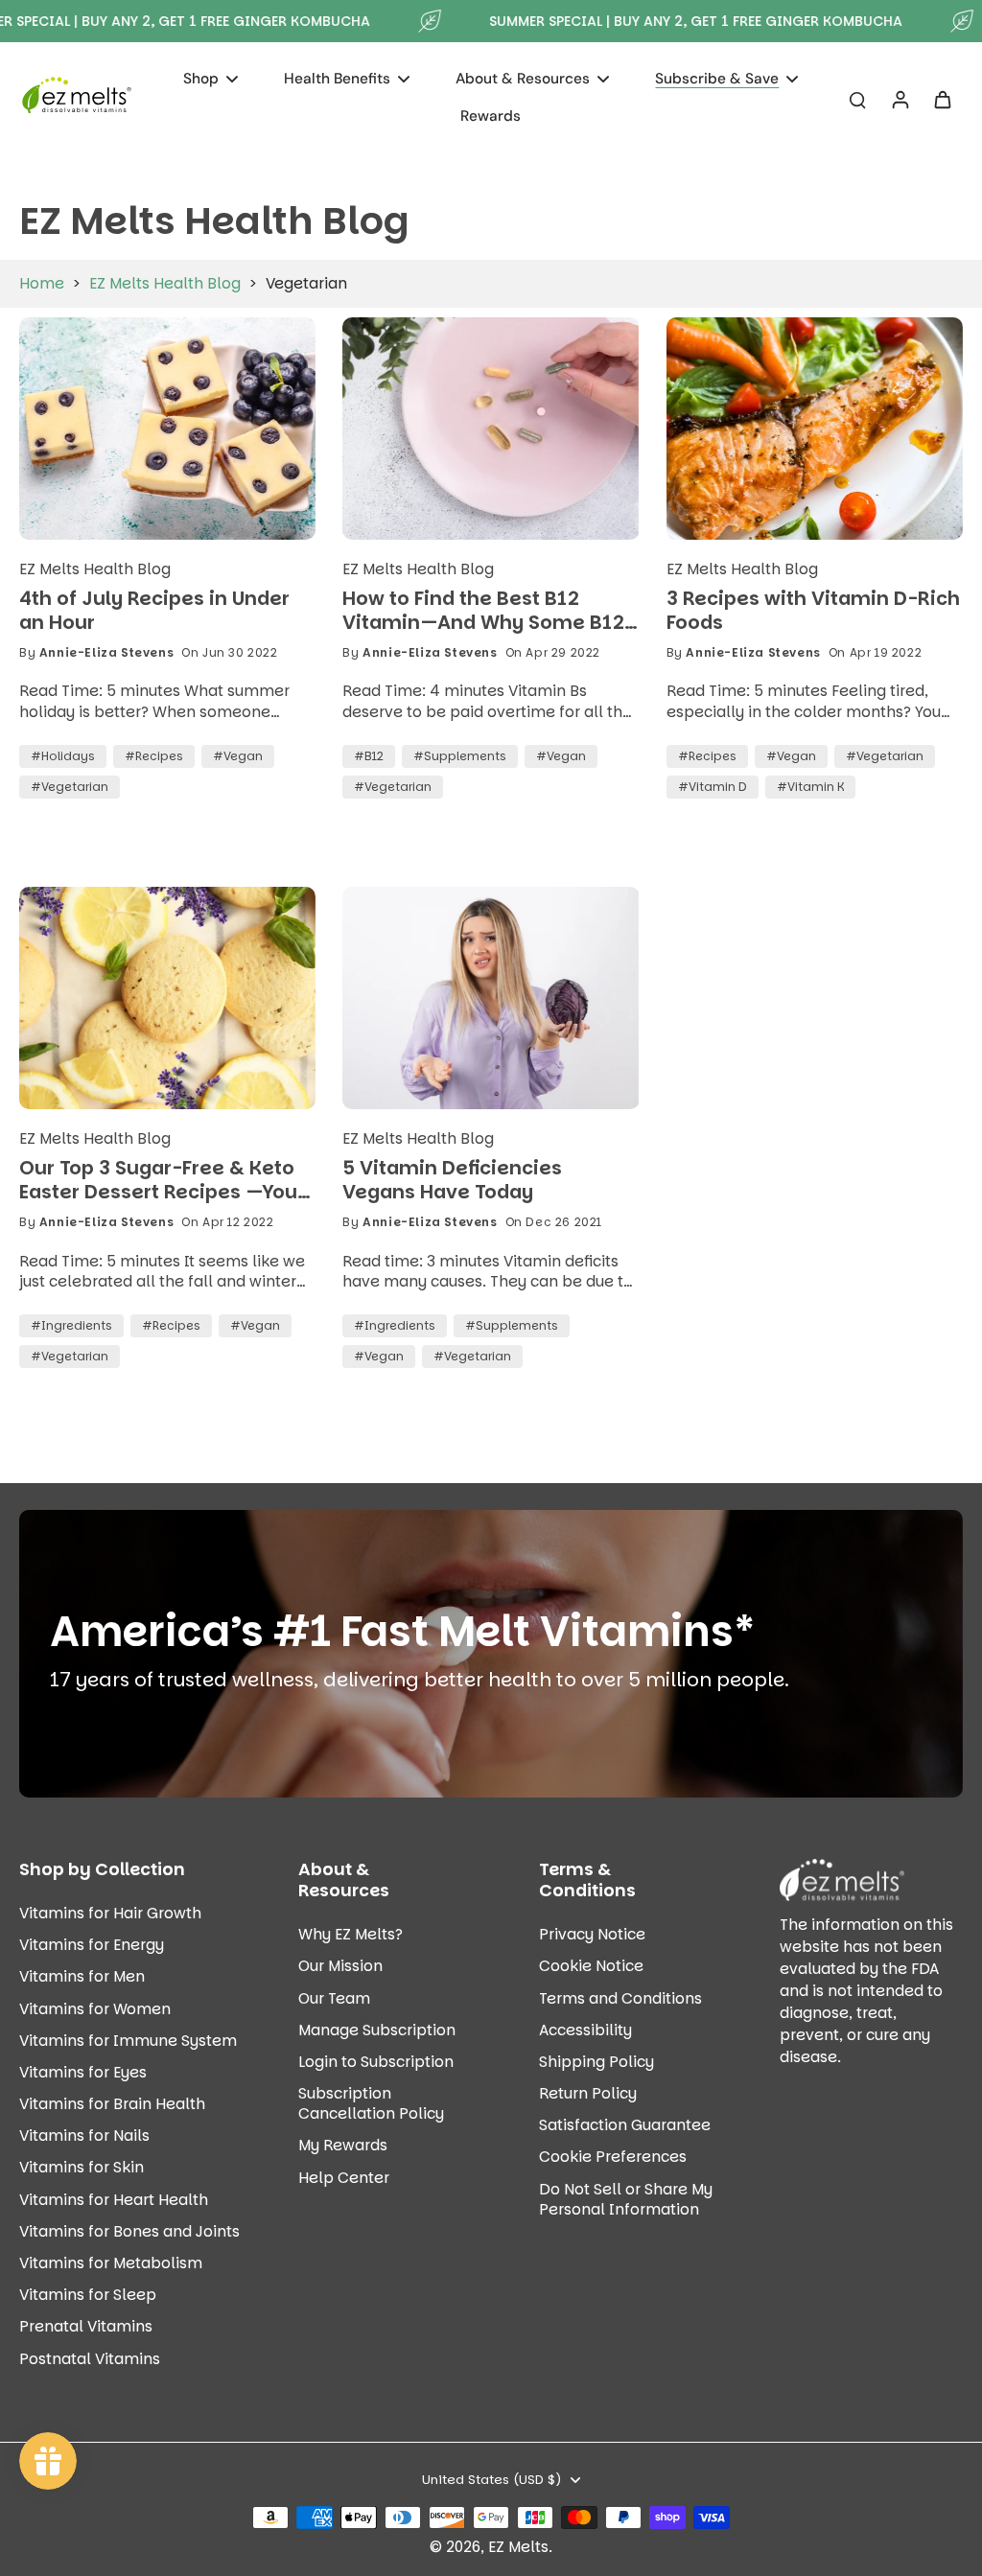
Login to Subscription (376, 2062)
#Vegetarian (70, 787)
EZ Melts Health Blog (165, 283)
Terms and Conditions (620, 1998)
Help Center (344, 2178)
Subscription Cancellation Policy (371, 2103)
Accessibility (585, 2030)
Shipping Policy (596, 2062)
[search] (857, 99)
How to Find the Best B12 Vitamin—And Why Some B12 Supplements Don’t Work (483, 610)
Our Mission (340, 1966)
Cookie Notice (591, 1966)
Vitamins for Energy (92, 1945)
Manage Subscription (377, 2030)
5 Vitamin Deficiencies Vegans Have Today (452, 1180)
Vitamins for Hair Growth (110, 1913)
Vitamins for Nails (84, 2135)
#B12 (369, 756)
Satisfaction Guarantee (625, 2125)
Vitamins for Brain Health (112, 2104)
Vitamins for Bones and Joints (129, 2231)
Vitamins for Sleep (88, 2295)
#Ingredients (71, 1325)
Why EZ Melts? (351, 1934)
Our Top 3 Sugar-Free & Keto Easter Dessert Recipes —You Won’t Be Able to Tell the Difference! (158, 1180)
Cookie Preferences (613, 2157)
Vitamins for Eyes (83, 2072)
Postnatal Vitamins (90, 2359)
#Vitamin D (713, 787)
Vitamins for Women (95, 2009)
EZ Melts (518, 2547)
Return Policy (588, 2093)
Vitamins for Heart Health (114, 2200)
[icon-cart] (942, 99)
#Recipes (154, 756)
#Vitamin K (810, 787)
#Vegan (238, 756)
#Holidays (63, 756)
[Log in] (900, 99)
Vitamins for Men (82, 1976)
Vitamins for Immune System (128, 2041)
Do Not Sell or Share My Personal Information (626, 2199)
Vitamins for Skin (82, 2167)
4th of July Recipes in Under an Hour (154, 610)
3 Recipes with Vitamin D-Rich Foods (813, 610)
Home (42, 283)
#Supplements (460, 756)
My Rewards (343, 2145)
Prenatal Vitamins (86, 2326)
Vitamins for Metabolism (111, 2263)
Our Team (334, 1998)
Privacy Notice (592, 1934)
